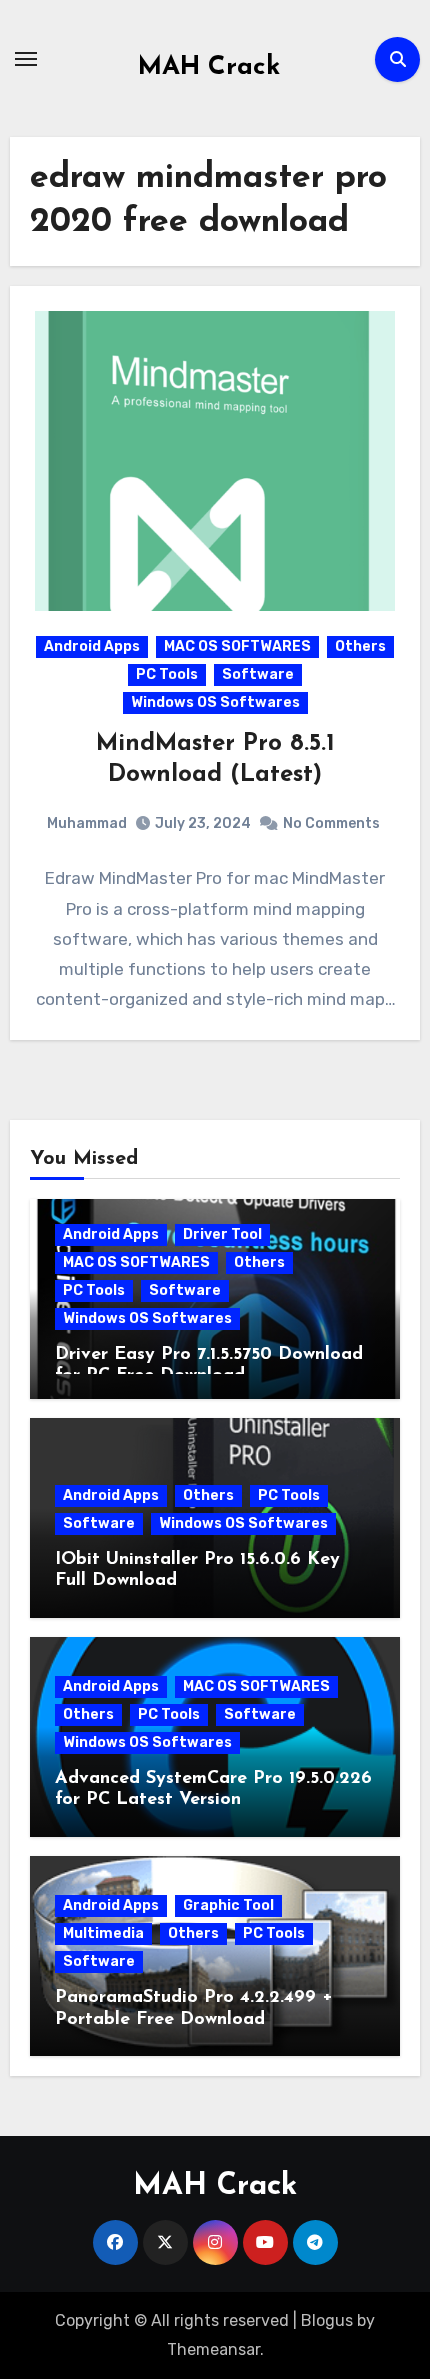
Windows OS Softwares (215, 702)
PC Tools (167, 674)
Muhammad (87, 823)
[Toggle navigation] (26, 59)
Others (360, 646)
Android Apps (92, 646)
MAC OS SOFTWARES (237, 646)
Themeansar (213, 2349)
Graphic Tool (228, 1905)
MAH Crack (209, 67)
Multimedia (103, 1933)
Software (258, 674)
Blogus (327, 2320)
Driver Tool (222, 1234)
